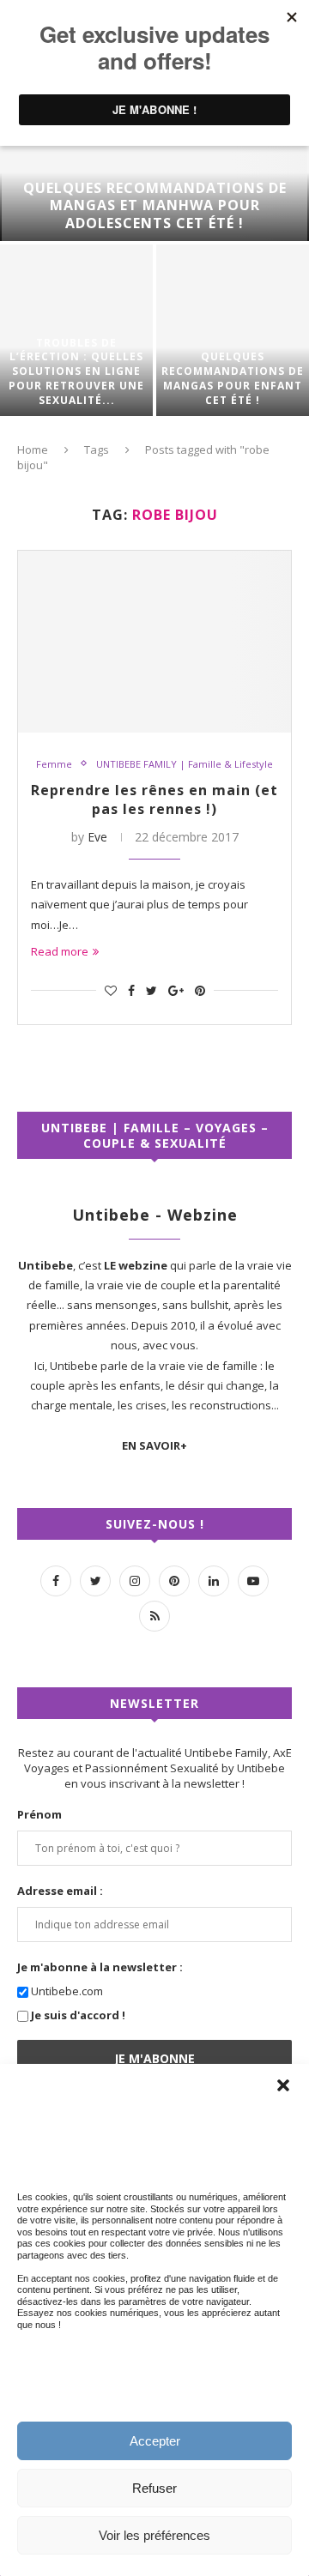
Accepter (155, 2441)
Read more (60, 951)
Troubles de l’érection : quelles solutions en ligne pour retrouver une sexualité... (76, 372)
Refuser (154, 2488)
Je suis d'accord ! (78, 2015)
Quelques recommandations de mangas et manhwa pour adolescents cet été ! (155, 206)
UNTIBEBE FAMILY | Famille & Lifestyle (185, 764)
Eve (97, 837)
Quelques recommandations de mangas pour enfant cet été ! (233, 378)
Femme (54, 764)
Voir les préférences (154, 2535)
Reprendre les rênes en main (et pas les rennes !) (154, 799)
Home (33, 449)
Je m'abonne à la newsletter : (100, 1967)
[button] (283, 2085)
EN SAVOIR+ (154, 1445)
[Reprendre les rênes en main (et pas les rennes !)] (154, 642)
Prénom (39, 1814)
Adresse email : (60, 1891)
